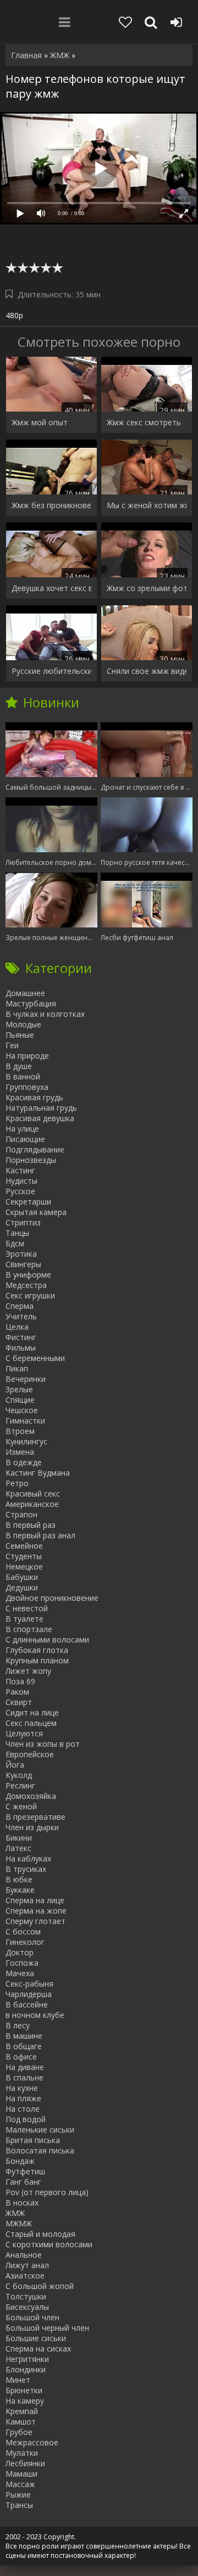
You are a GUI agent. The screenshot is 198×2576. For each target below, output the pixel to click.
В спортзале (29, 1629)
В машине (24, 2036)
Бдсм (15, 1243)
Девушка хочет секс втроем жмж (51, 588)
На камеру (25, 2401)
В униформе (28, 1275)
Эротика (21, 1254)
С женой (21, 1806)
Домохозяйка (31, 1796)
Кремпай (22, 2411)
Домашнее (25, 993)
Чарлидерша (29, 1994)
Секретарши (28, 1202)
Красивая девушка (40, 1118)
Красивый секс (33, 1494)
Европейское (30, 1754)
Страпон (21, 1514)
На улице (22, 1129)
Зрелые (19, 1389)
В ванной (23, 1076)
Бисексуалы (27, 2307)
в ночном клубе (35, 2015)
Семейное (24, 1546)
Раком (17, 1692)
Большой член (32, 2317)
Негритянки (27, 2359)
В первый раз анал (40, 1535)
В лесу (18, 2025)
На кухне (22, 2088)
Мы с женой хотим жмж (147, 505)
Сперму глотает (35, 1921)
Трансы (19, 2505)
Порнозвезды (31, 1160)
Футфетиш (25, 2171)
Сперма (20, 1306)
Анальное (24, 2255)
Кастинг (20, 1170)
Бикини (19, 1838)
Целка (17, 1327)
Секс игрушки (30, 1295)
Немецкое (24, 1567)
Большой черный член (47, 2328)
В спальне (24, 2077)
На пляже (23, 2098)
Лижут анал (27, 2265)
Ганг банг (23, 2182)
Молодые (23, 1024)
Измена (20, 1452)
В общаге (24, 2046)
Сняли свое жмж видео (147, 671)
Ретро (17, 1483)
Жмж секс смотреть (144, 422)
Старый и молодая (40, 2234)
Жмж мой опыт (40, 422)
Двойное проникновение (52, 1598)
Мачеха (20, 1973)
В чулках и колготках (45, 1014)
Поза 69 (20, 1681)
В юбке (19, 1879)
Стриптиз (23, 1222)
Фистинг (21, 1337)
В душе (19, 1066)
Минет (18, 2380)
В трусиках (26, 1869)
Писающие (25, 1139)
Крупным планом (37, 1660)
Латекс (18, 1848)
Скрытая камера (36, 1212)
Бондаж (20, 2161)
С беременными (35, 1358)
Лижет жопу (28, 1671)
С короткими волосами (49, 2244)
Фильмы (21, 1348)
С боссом (23, 1931)
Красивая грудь (34, 1097)
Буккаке (20, 1890)
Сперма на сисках (38, 2349)
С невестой (27, 1608)
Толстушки (26, 2296)
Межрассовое (32, 2442)
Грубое (19, 2432)
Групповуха (27, 1087)
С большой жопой (40, 2286)
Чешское (22, 1410)
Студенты (24, 1556)
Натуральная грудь (41, 1108)
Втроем (20, 1431)
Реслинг (20, 1785)
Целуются (24, 1733)
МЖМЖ (19, 2223)
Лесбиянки (25, 2463)
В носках (22, 2203)
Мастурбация (31, 1003)
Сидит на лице (32, 1712)
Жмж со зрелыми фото (147, 588)
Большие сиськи (36, 2338)
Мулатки (22, 2453)
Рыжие (18, 2495)
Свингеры (23, 1264)
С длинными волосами (47, 1639)
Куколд (19, 1775)
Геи (12, 1045)
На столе (23, 2109)
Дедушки (22, 1587)
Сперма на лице (35, 1900)
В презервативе (35, 1817)
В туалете (24, 1619)
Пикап (17, 1368)
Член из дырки (32, 1827)
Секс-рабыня (29, 1984)
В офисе (21, 2057)
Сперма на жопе (36, 1911)
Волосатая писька (40, 2150)
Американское (32, 1504)
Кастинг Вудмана (38, 1473)
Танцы (17, 1233)
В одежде (24, 1462)
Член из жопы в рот (43, 1744)
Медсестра (26, 1285)
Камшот (21, 2422)
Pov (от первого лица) (47, 2192)
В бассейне (27, 2004)
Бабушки (22, 1577)
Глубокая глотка (37, 1650)
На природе (27, 1056)
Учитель (21, 1316)
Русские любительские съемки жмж (51, 671)
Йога (15, 1765)
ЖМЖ (15, 2213)
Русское (20, 1191)
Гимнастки (25, 1421)
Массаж (20, 2484)
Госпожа (22, 1963)
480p (14, 315)
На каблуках (28, 1858)
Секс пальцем (31, 1723)
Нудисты (21, 1181)
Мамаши (21, 2474)
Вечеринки (26, 1379)
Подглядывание (35, 1149)
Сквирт (19, 1702)
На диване (25, 2067)
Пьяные (20, 1035)
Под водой (26, 2119)
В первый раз (31, 1525)
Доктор (20, 1952)
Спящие (20, 1400)
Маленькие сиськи (40, 2130)
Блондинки (26, 2369)
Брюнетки (24, 2390)
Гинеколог (25, 1942)
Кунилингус (26, 1441)
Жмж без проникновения (51, 505)
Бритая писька (33, 2140)
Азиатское (25, 2276)
